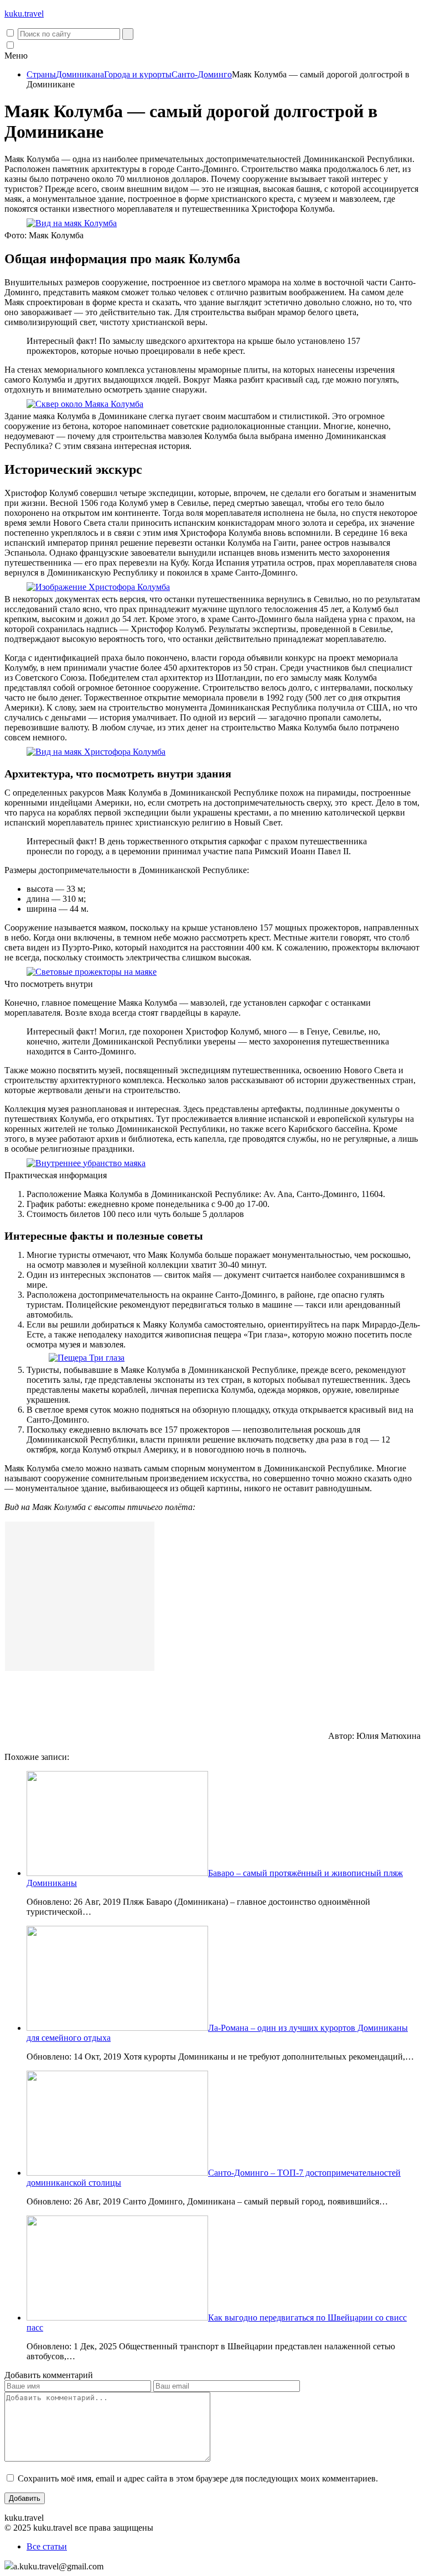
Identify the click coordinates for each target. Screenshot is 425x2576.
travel (24, 14)
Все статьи (47, 2546)
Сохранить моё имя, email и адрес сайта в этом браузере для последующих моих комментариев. (198, 2478)
